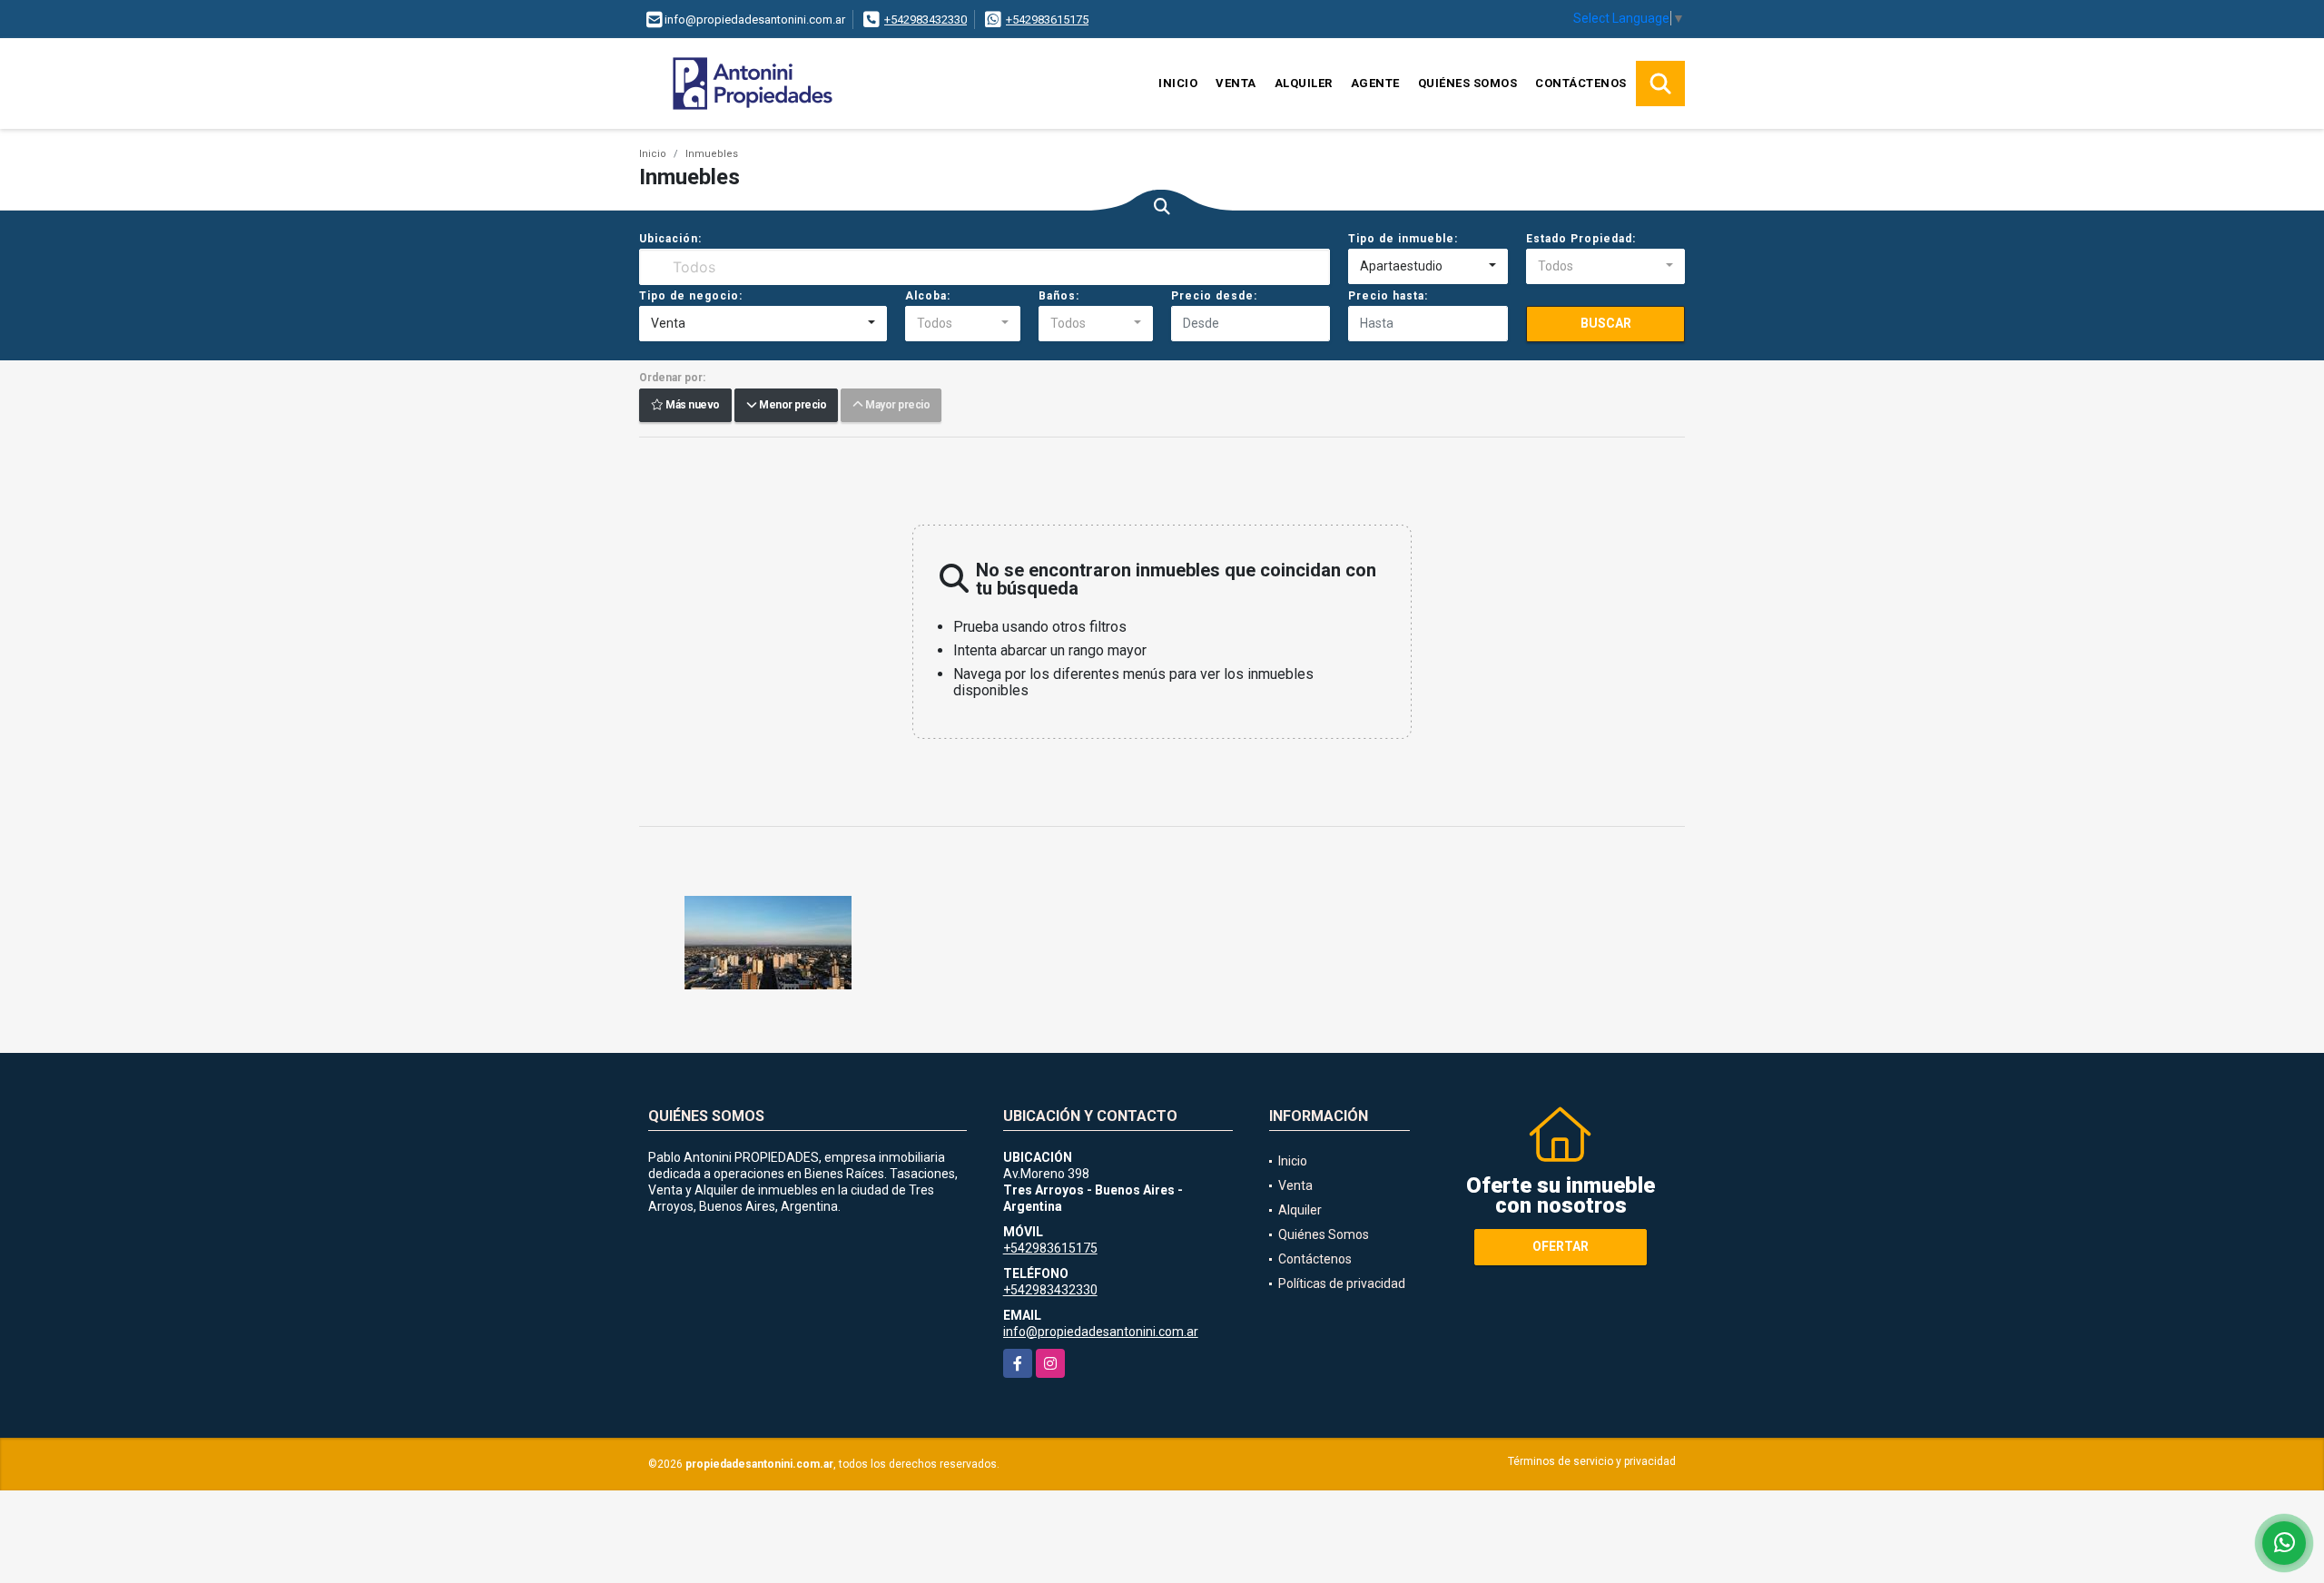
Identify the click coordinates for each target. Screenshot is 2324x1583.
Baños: (1059, 296)
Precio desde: (1214, 296)
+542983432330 (926, 20)
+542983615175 (1047, 20)
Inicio (1178, 83)
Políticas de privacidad (1342, 1283)
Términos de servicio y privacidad (1592, 1461)
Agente (1375, 83)
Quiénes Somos (1468, 83)
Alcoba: (928, 296)
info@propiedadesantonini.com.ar (1101, 1332)
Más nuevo (692, 406)
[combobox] (1428, 267)
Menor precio (791, 406)
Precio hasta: (1388, 296)
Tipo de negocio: (691, 296)
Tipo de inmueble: (1403, 239)
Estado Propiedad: (1581, 239)
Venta (1236, 83)
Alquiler (1304, 83)
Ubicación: (670, 239)
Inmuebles (712, 154)
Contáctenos (1581, 83)
